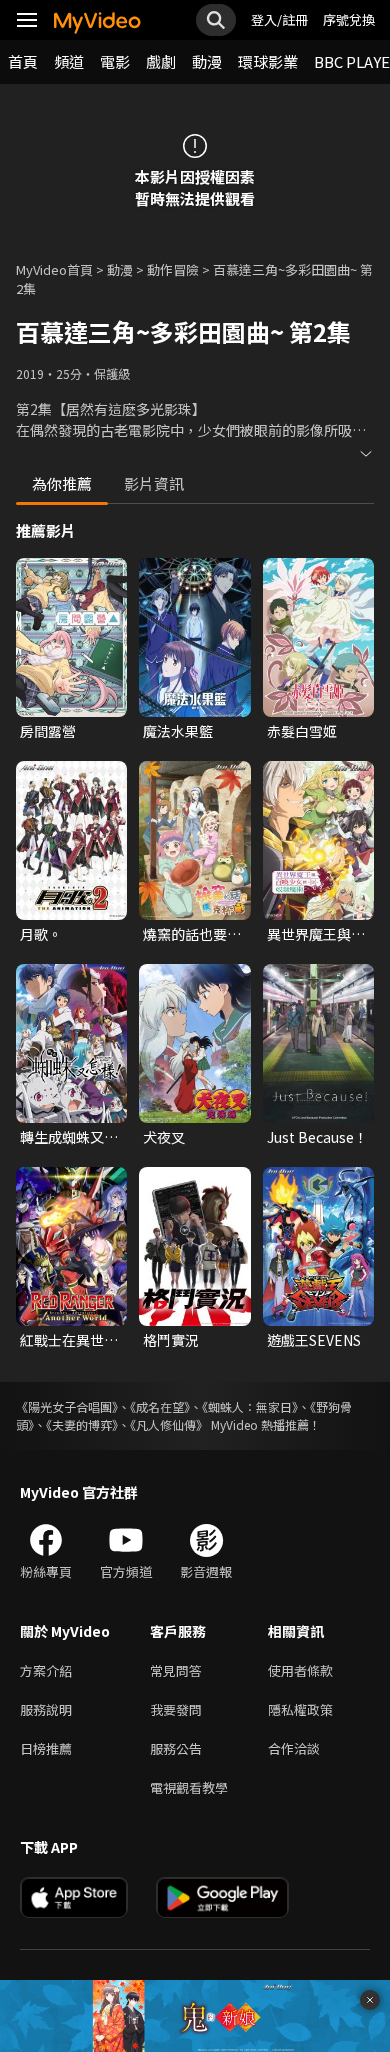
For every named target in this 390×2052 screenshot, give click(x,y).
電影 (115, 61)
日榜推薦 (46, 1748)
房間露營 (48, 731)
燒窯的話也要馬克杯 (192, 934)
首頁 (23, 61)
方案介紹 (46, 1670)
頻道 (69, 61)
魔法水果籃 (178, 731)
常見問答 (176, 1670)
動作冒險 (173, 269)
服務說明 (46, 1709)
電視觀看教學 (189, 1787)
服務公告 (176, 1748)
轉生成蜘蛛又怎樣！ (69, 1137)
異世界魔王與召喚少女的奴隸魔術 (316, 934)
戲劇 (161, 61)
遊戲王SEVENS (314, 1340)
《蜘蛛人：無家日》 (250, 1406)
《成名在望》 (160, 1406)
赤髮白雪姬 (302, 731)
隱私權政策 (300, 1709)
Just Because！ (317, 1137)
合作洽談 (294, 1748)
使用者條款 (300, 1670)
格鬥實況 (171, 1340)
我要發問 (176, 1709)
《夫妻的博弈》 (82, 1424)
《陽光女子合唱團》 (67, 1406)
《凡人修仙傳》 (169, 1424)
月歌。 (41, 934)
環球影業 (268, 61)
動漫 (207, 61)
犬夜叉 (164, 1137)
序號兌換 (349, 19)
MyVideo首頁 (54, 269)
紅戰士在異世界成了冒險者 (69, 1340)
